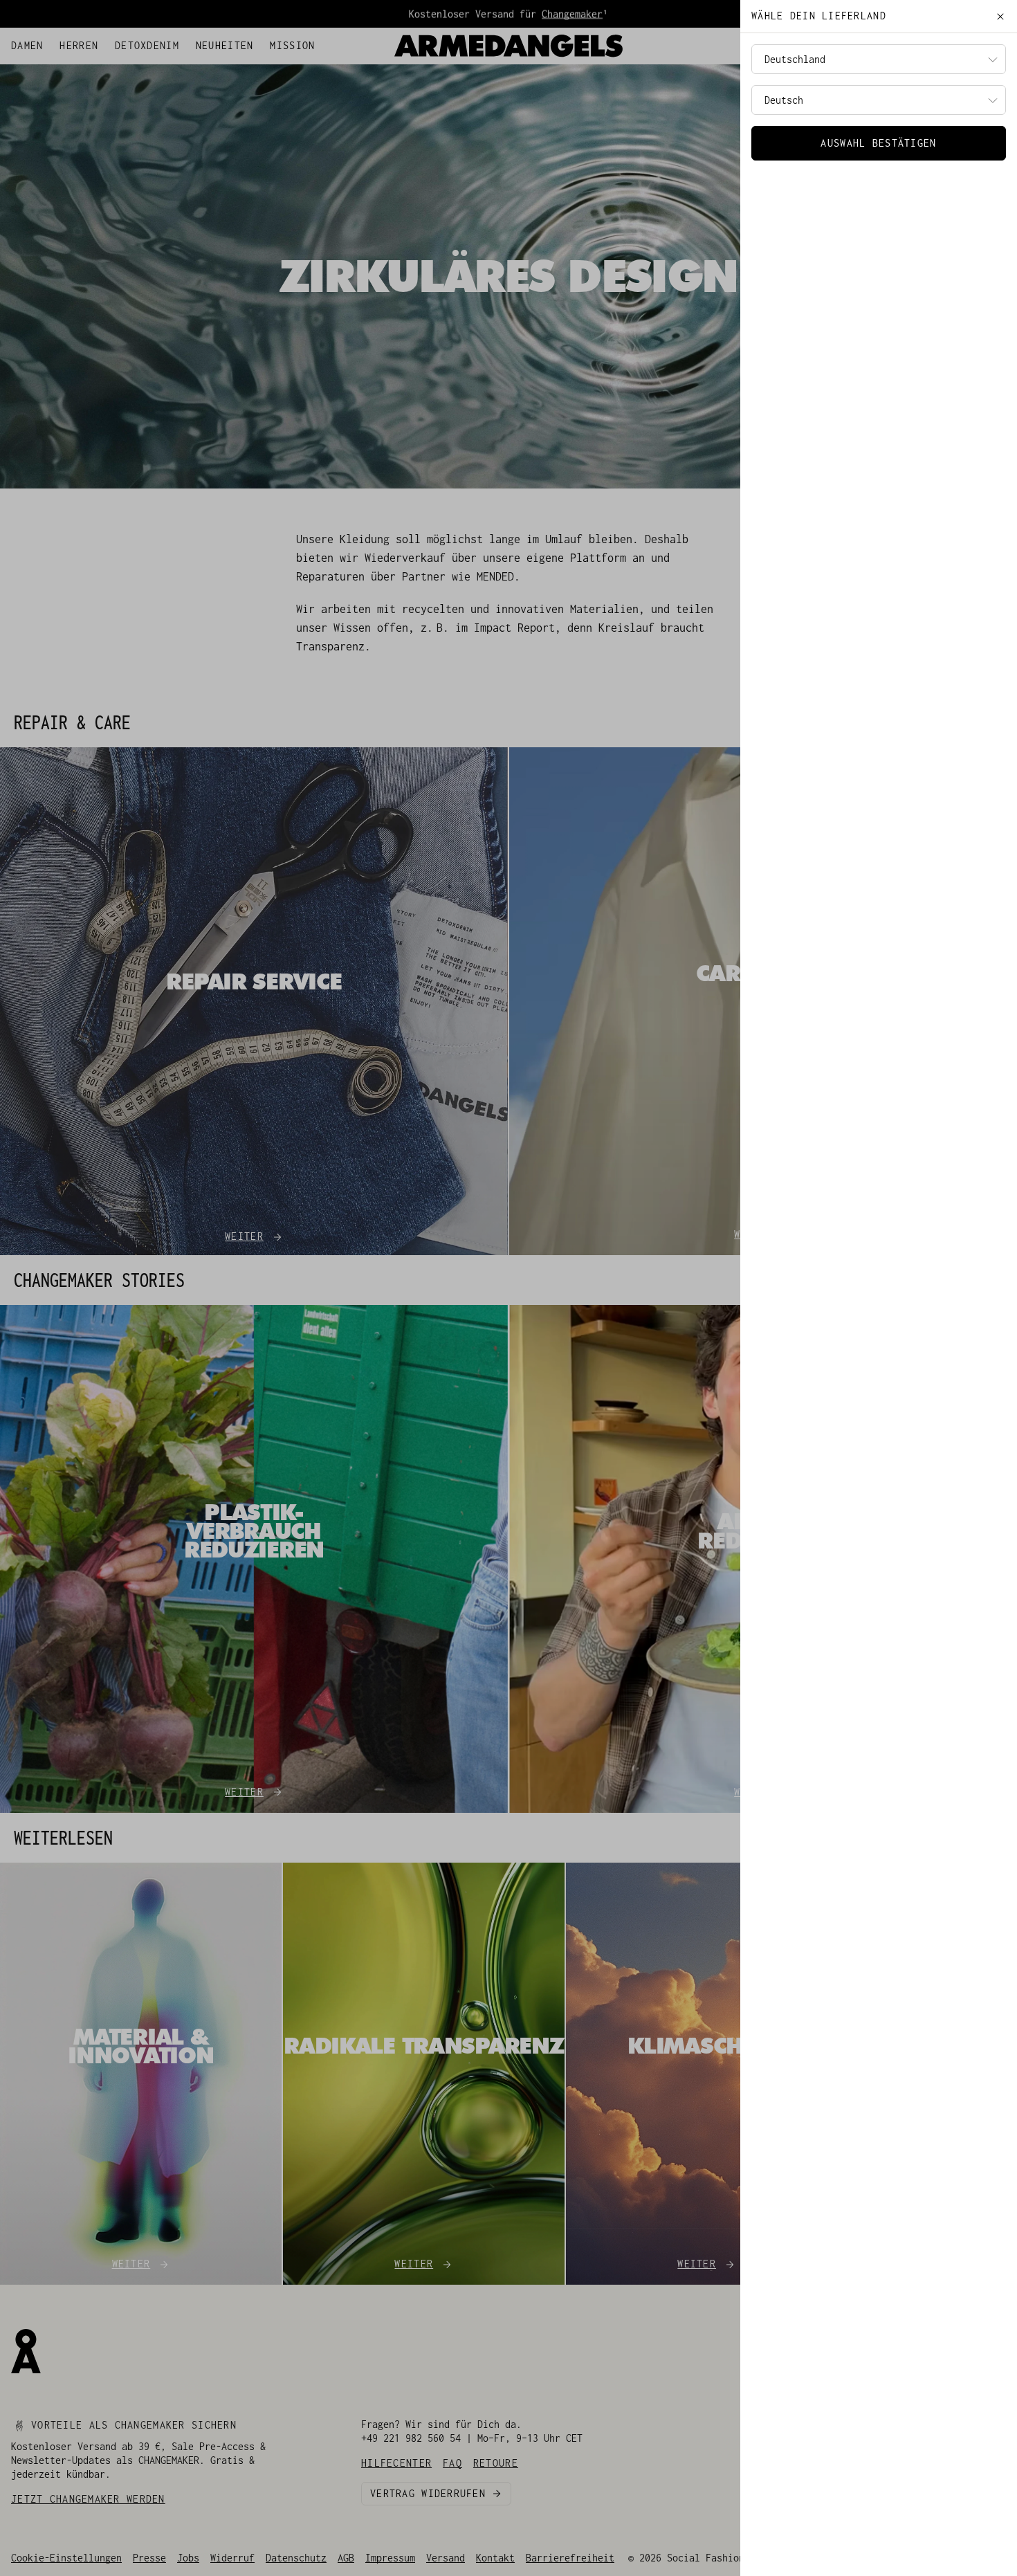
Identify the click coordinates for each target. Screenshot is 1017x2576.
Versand (446, 2558)
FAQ (89, 43)
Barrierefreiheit (570, 2558)
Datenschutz (296, 2558)
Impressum (390, 2558)
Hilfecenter (42, 43)
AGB (346, 2558)
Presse (149, 2558)
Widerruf (232, 2558)
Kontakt (495, 2558)
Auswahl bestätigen (878, 143)
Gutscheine (133, 43)
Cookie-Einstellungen (66, 2558)
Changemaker (572, 13)
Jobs (188, 2558)
